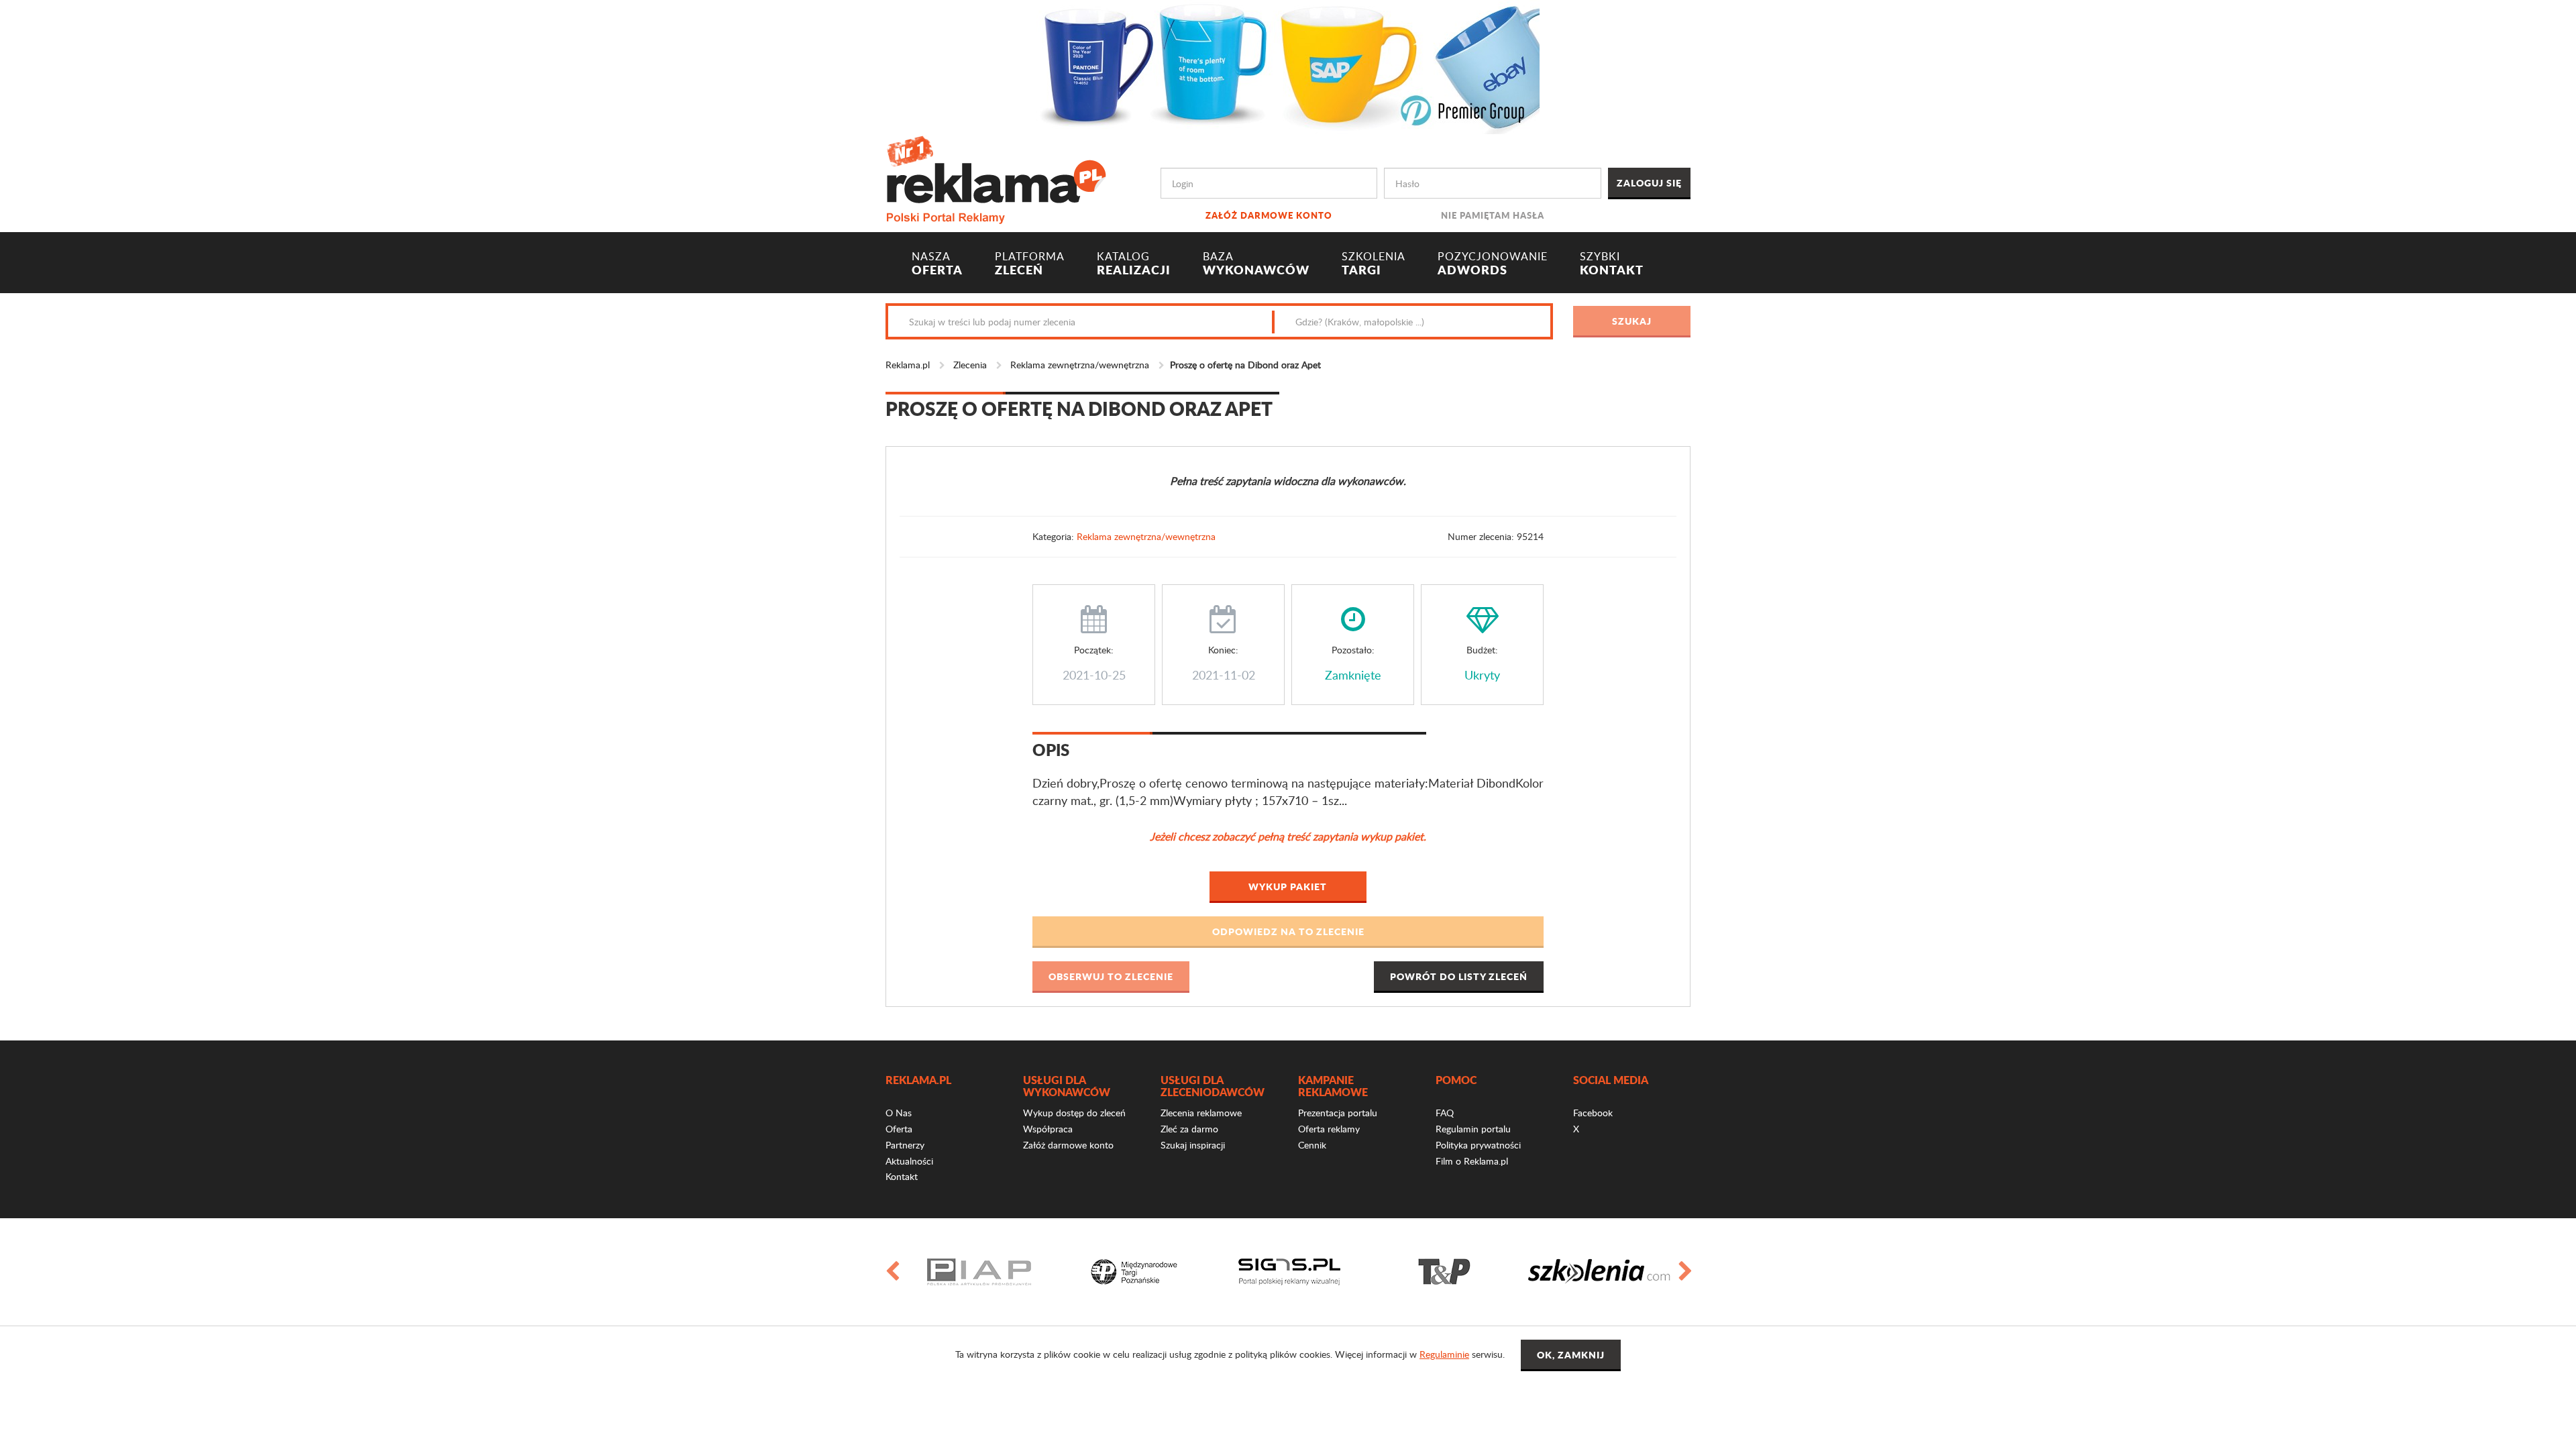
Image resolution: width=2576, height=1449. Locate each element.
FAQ (1445, 1113)
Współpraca (1048, 1129)
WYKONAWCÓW (1256, 264)
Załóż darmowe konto (1269, 215)
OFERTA (937, 264)
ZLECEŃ (1030, 264)
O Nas (899, 1113)
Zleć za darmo (1189, 1129)
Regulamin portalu (1473, 1129)
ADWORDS (1493, 264)
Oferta (899, 1129)
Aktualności (909, 1161)
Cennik (1312, 1145)
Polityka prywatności (1478, 1145)
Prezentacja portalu (1338, 1113)
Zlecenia (970, 365)
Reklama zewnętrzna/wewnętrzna (1080, 365)
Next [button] (1684, 1272)
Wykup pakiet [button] (1288, 886)
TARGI (1374, 264)
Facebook (1593, 1113)
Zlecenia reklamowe (1201, 1113)
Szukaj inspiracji (1193, 1145)
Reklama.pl (908, 365)
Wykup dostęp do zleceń (1074, 1113)
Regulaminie (1444, 1354)
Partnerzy (905, 1145)
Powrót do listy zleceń (1459, 976)
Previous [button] (892, 1272)
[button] (1288, 932)
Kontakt (902, 1176)
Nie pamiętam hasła (1493, 215)
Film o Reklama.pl (1472, 1161)
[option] (979, 1272)
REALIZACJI (1134, 264)
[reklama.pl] (996, 177)
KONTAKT (1612, 264)
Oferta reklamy (1329, 1129)
